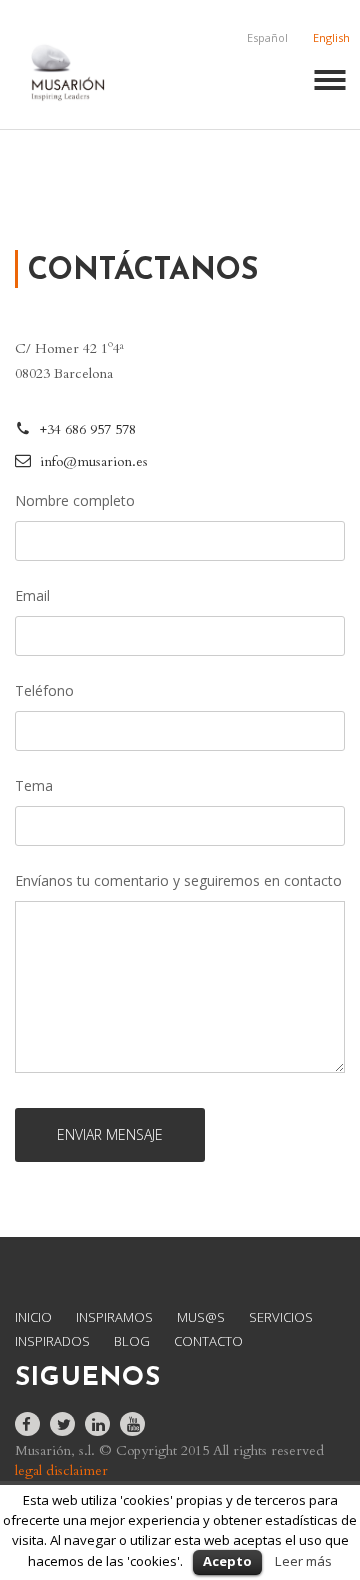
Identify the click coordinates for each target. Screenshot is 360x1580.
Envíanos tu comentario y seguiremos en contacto (178, 880)
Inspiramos (114, 1317)
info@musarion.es (94, 461)
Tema (34, 785)
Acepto (227, 1561)
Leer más (303, 1561)
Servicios (281, 1317)
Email (32, 595)
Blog (132, 1341)
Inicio (33, 1317)
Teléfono (44, 690)
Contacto (208, 1341)
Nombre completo (75, 500)
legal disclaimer (61, 1470)
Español (267, 37)
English (331, 37)
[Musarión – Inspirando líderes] (67, 67)
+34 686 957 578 (88, 429)
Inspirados (52, 1341)
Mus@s (201, 1317)
